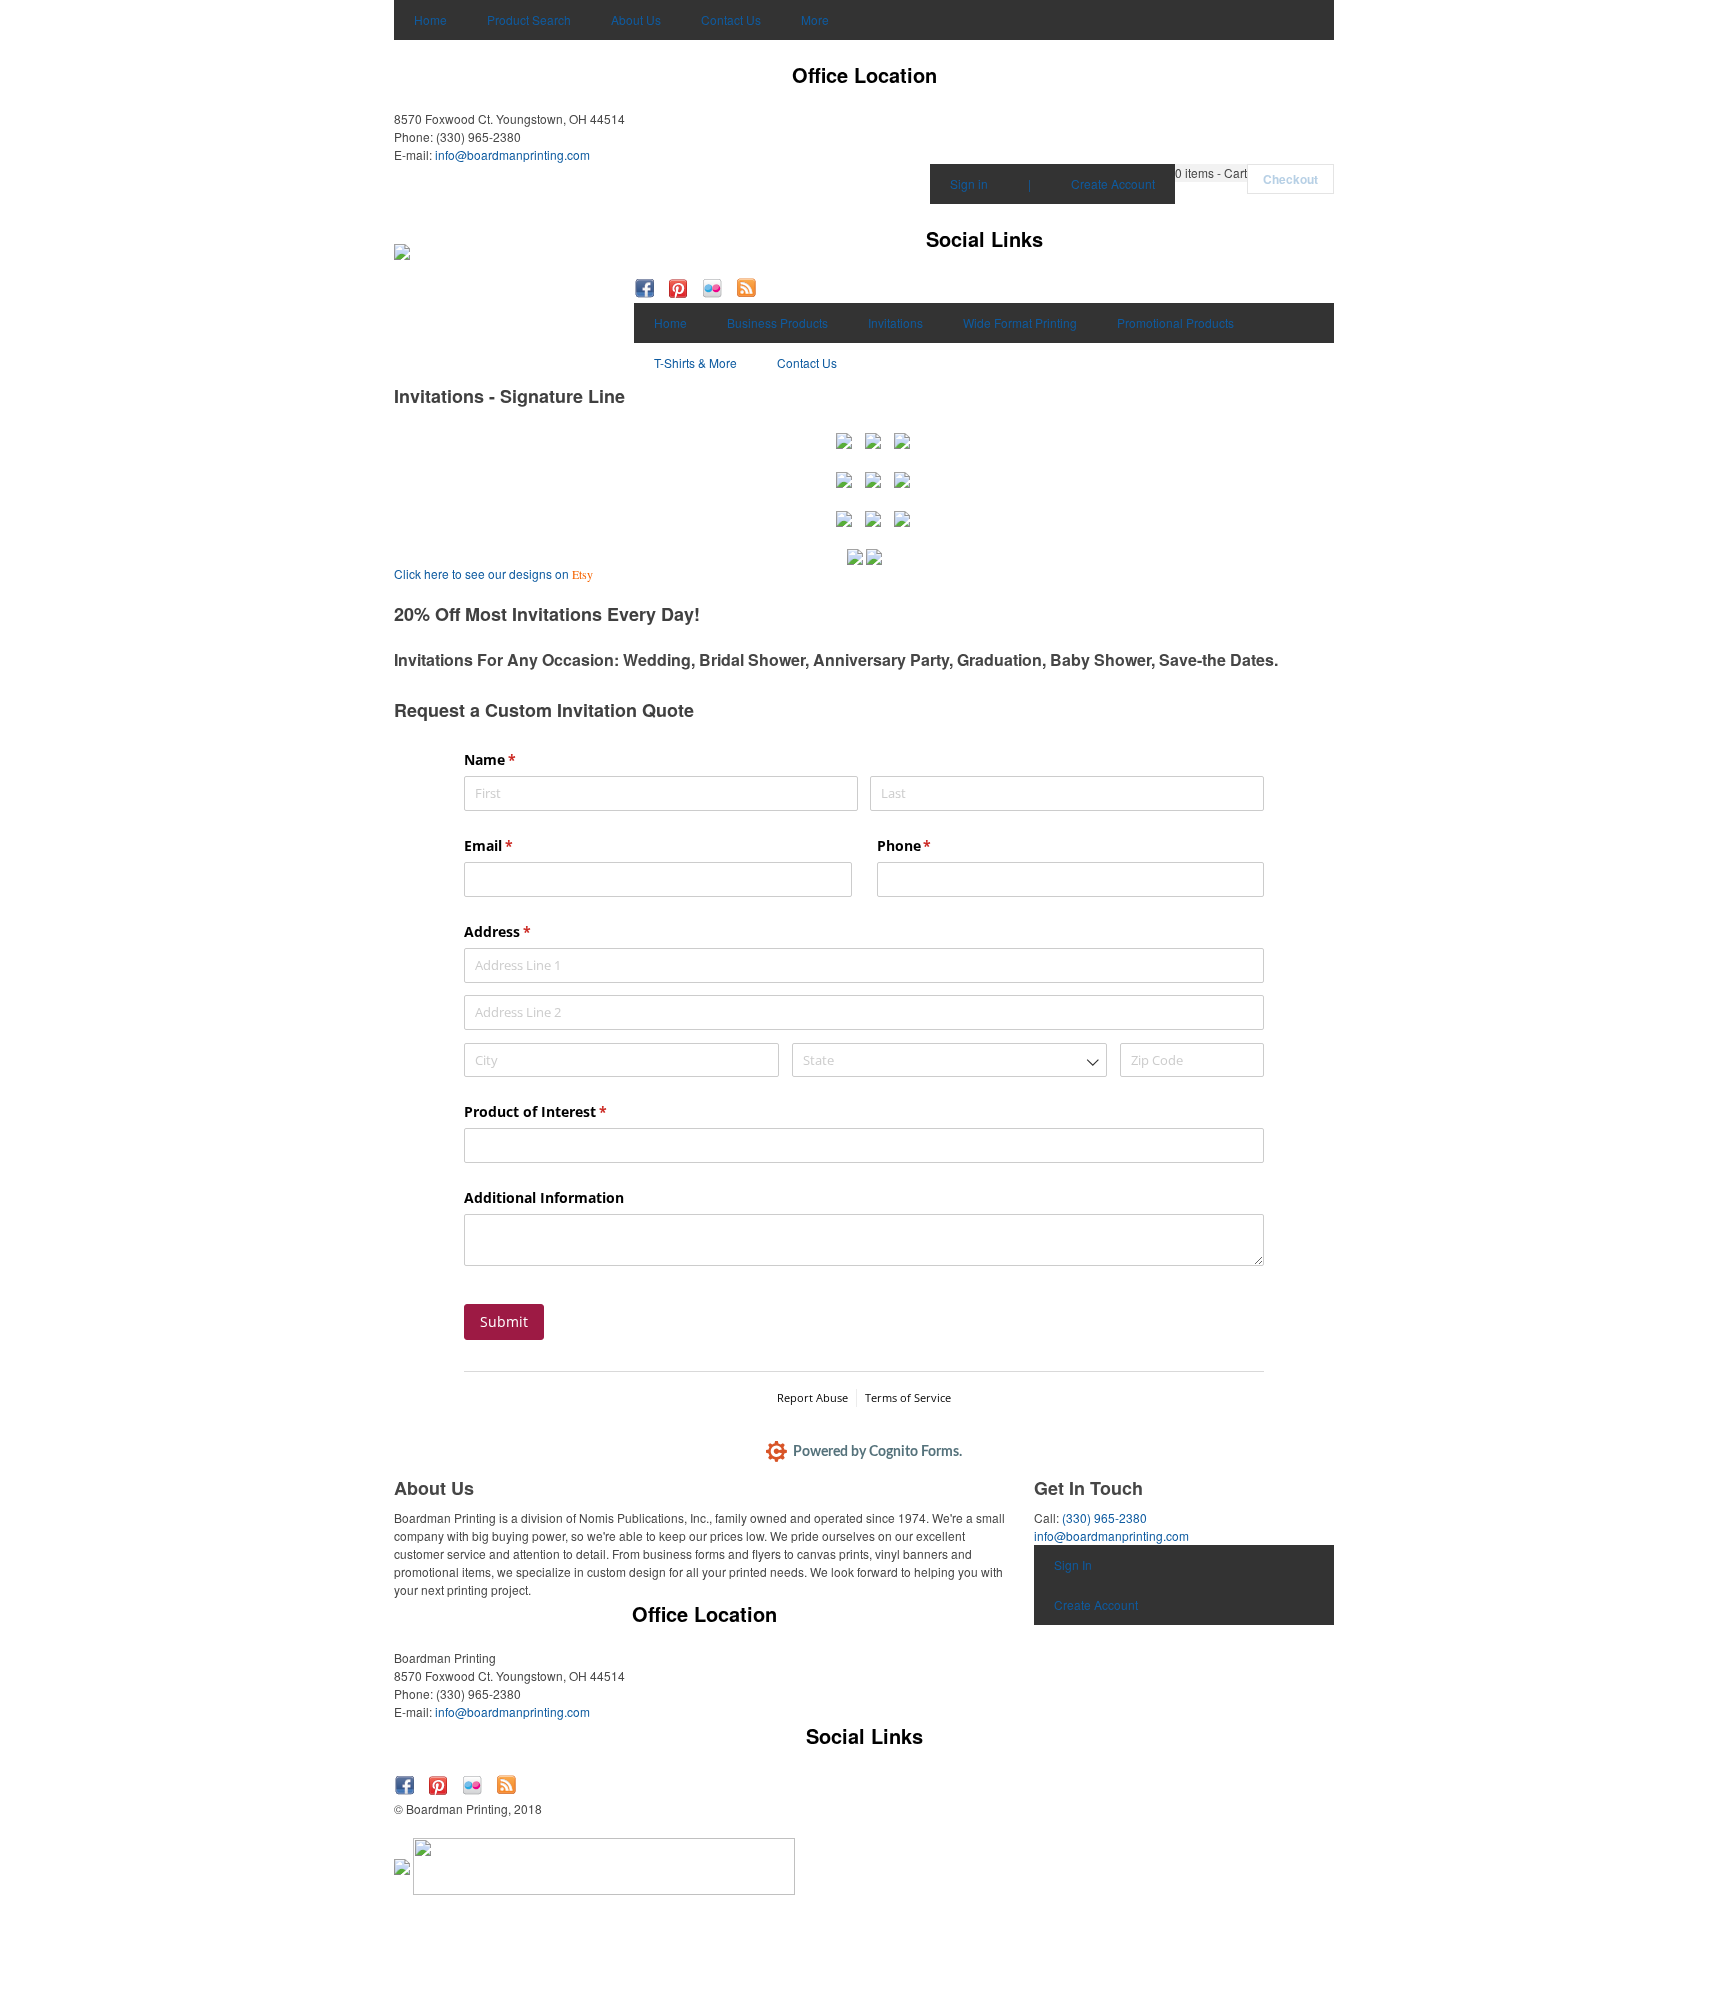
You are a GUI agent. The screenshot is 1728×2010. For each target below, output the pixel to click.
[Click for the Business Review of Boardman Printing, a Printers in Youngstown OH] (402, 1864)
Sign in (969, 183)
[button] (1211, 173)
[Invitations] (844, 438)
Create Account (1113, 183)
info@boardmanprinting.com (512, 154)
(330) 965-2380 (1104, 1517)
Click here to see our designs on (493, 573)
